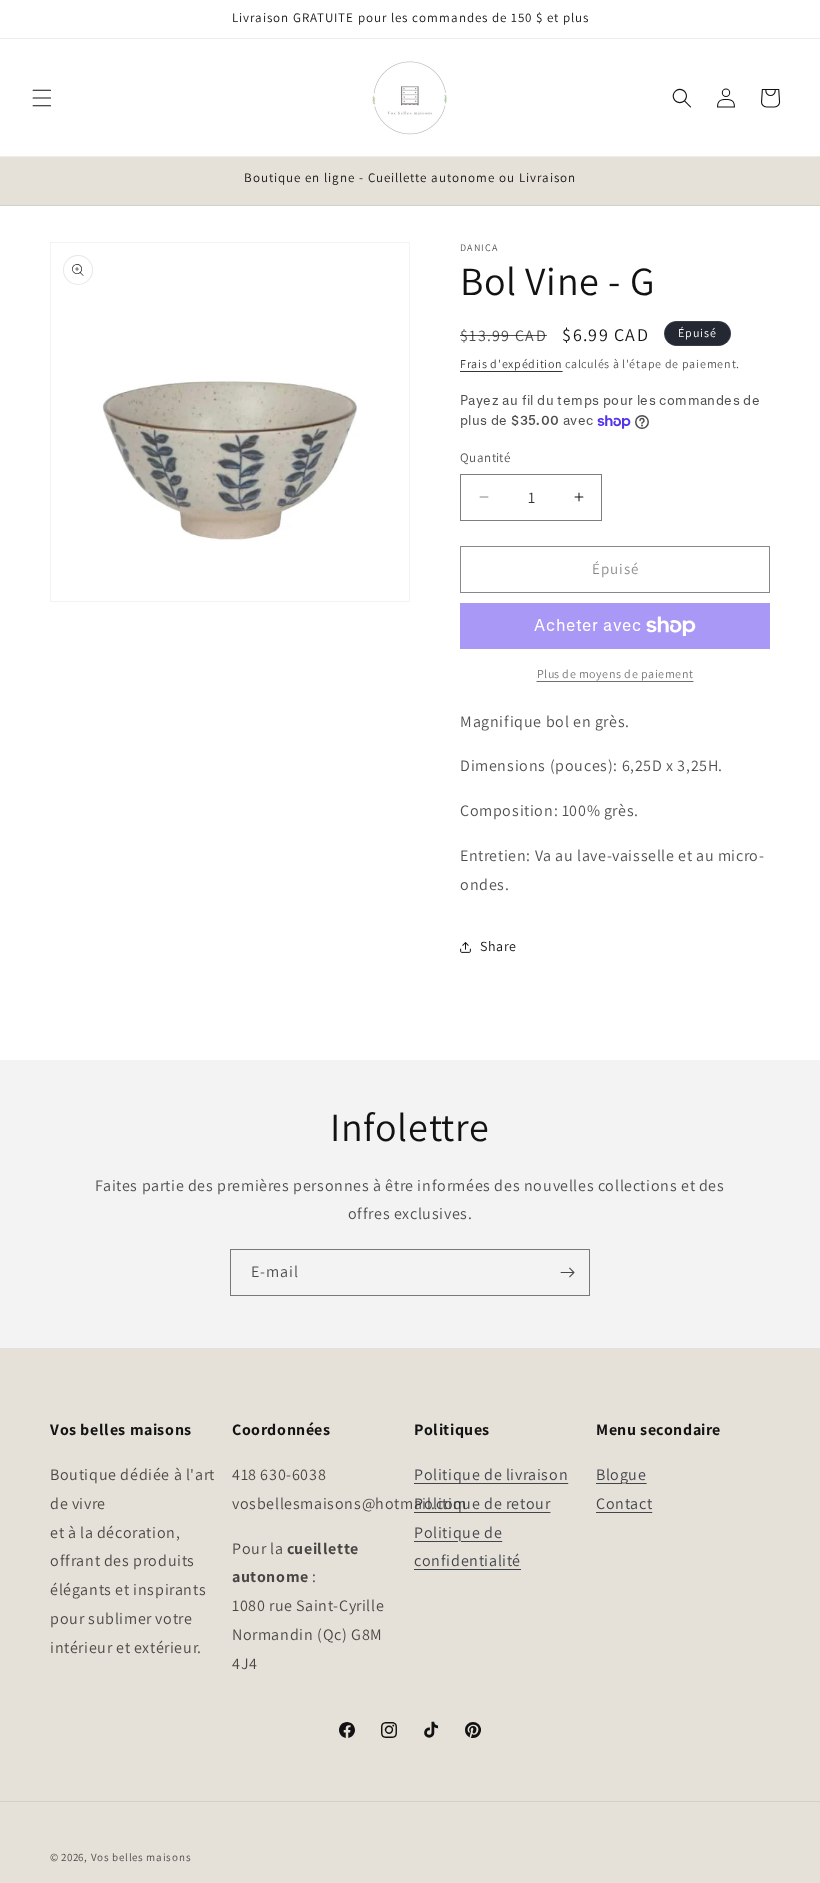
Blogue (621, 1474)
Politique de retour (482, 1503)
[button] (42, 98)
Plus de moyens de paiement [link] (615, 673)
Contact (624, 1503)
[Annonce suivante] (781, 179)
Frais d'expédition (511, 363)
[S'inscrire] (567, 1272)
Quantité (485, 457)
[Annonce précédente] (39, 179)
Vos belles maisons (141, 1857)
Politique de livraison (491, 1474)
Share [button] (498, 946)
